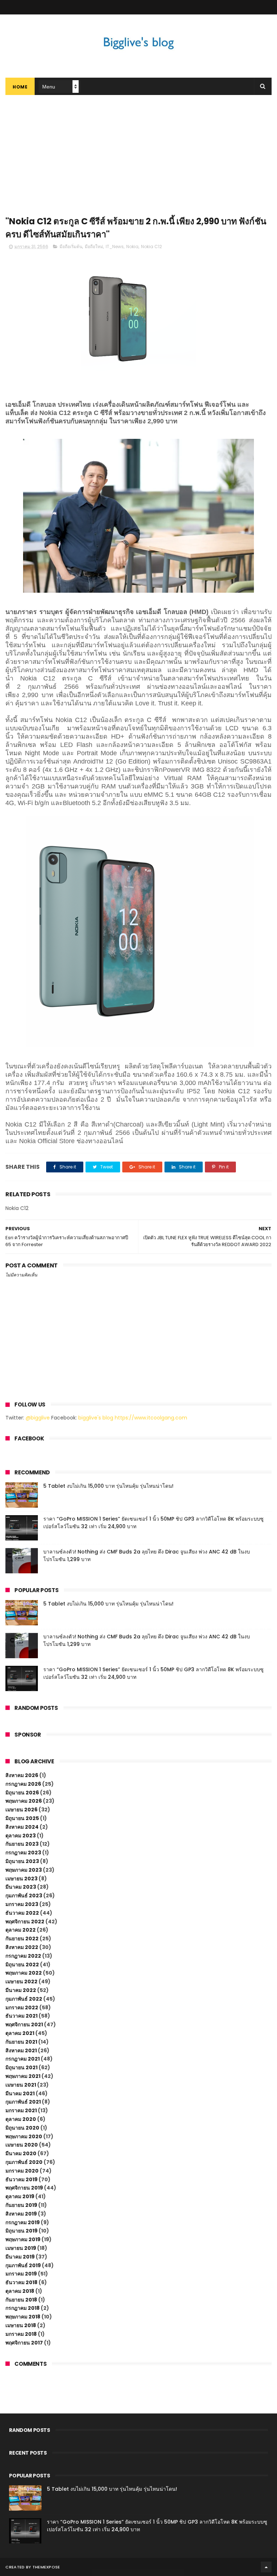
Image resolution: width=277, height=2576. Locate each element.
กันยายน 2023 (22, 1844)
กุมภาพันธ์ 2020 (24, 2162)
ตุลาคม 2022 (21, 1930)
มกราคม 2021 (21, 2110)
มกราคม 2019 (21, 2274)
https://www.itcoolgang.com (151, 1418)
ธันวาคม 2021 (21, 2016)
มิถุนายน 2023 (22, 1861)
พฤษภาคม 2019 (23, 2239)
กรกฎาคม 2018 (23, 2308)
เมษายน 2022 (21, 1981)
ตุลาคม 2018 (20, 2291)
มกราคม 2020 (22, 2171)
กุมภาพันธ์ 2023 (24, 1896)
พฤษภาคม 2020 (24, 2136)
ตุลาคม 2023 (21, 1836)
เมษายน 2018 (21, 2325)
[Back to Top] (266, 2567)
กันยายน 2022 (22, 1939)
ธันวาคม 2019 (21, 2179)
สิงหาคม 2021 (21, 2050)
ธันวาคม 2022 (22, 1913)
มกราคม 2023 (22, 1904)
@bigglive (38, 1418)
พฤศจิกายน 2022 (25, 1922)
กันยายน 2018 (21, 2300)
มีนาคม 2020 (21, 2153)
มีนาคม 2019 (20, 2257)
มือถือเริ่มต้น (71, 247)
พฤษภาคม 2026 (24, 1801)
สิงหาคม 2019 (21, 2214)
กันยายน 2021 (21, 2042)
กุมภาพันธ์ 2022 (24, 1999)
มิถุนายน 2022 (22, 1965)
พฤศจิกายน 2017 (24, 2343)
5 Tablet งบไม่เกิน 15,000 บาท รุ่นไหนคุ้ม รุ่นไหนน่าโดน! (108, 1486)
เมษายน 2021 (21, 2085)
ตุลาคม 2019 (20, 2196)
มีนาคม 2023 (21, 1887)
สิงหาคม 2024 (22, 1827)
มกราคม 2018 (21, 2334)
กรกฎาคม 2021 (23, 2059)
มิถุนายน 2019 (21, 2231)
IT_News (115, 247)
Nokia (132, 247)
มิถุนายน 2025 (22, 1818)
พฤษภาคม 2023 (24, 1870)
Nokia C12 (151, 247)
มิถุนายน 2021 (21, 2067)
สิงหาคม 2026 (22, 1775)
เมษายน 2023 (21, 1879)
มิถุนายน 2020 (22, 2128)
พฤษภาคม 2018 (23, 2317)
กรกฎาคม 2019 (23, 2222)
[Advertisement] (138, 149)
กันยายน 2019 (21, 2205)
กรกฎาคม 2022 (23, 1956)
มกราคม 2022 (22, 2007)
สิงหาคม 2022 (22, 1947)
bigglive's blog (96, 1418)
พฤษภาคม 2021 (23, 2076)
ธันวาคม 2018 (21, 2282)
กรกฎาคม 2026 (23, 1784)
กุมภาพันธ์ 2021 (23, 2102)
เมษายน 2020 (22, 2145)
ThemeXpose (46, 2567)
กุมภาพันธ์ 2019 (23, 2265)
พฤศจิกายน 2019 (24, 2188)
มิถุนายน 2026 (22, 1793)
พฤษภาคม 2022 (24, 1973)
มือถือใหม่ (94, 247)
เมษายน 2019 (21, 2248)
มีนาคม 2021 (20, 2093)
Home (20, 87)
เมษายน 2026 (21, 1810)
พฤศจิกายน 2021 (24, 2024)
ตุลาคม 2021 (20, 2033)
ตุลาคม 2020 (21, 2119)
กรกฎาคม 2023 (23, 1853)
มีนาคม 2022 (21, 1990)
